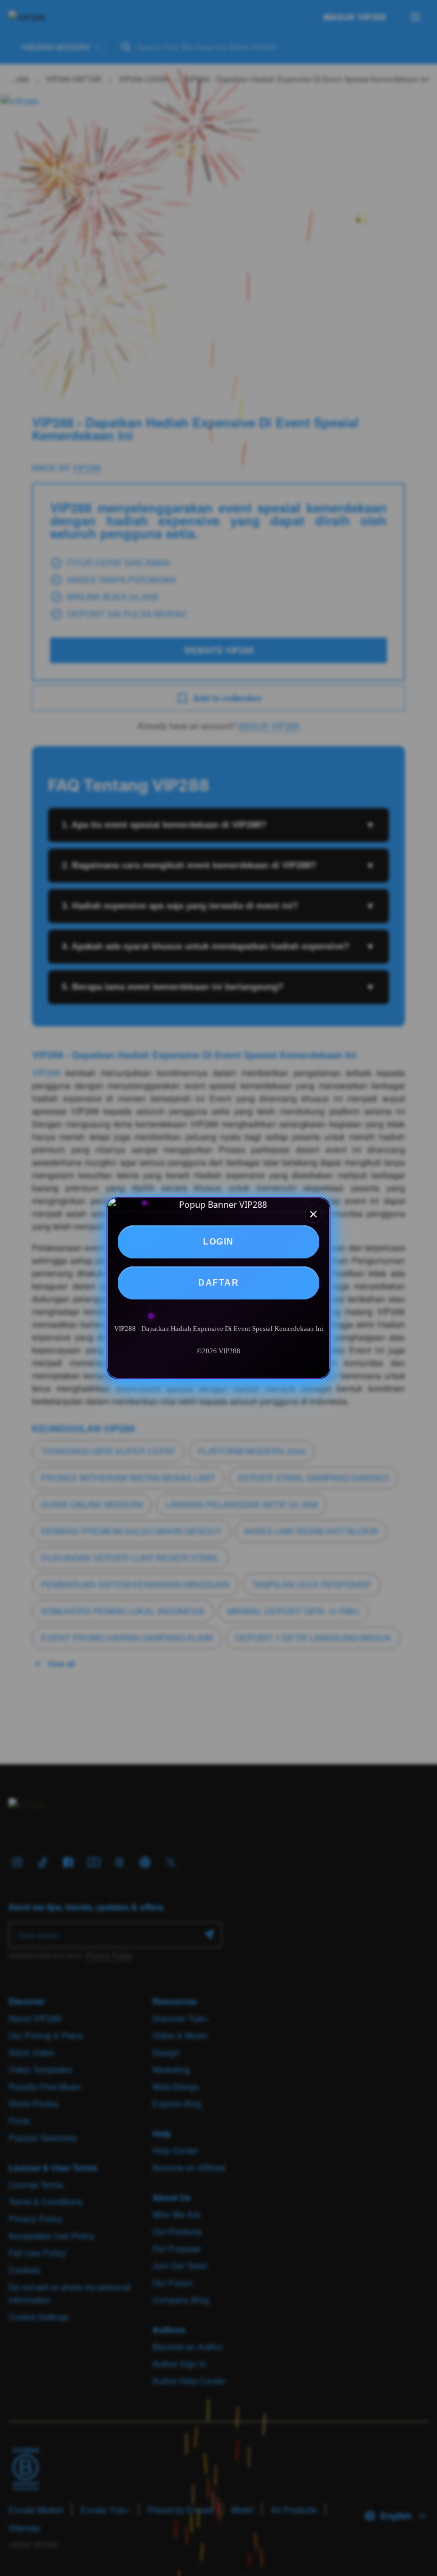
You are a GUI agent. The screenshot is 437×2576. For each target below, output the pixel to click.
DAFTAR (218, 1283)
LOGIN (218, 1242)
